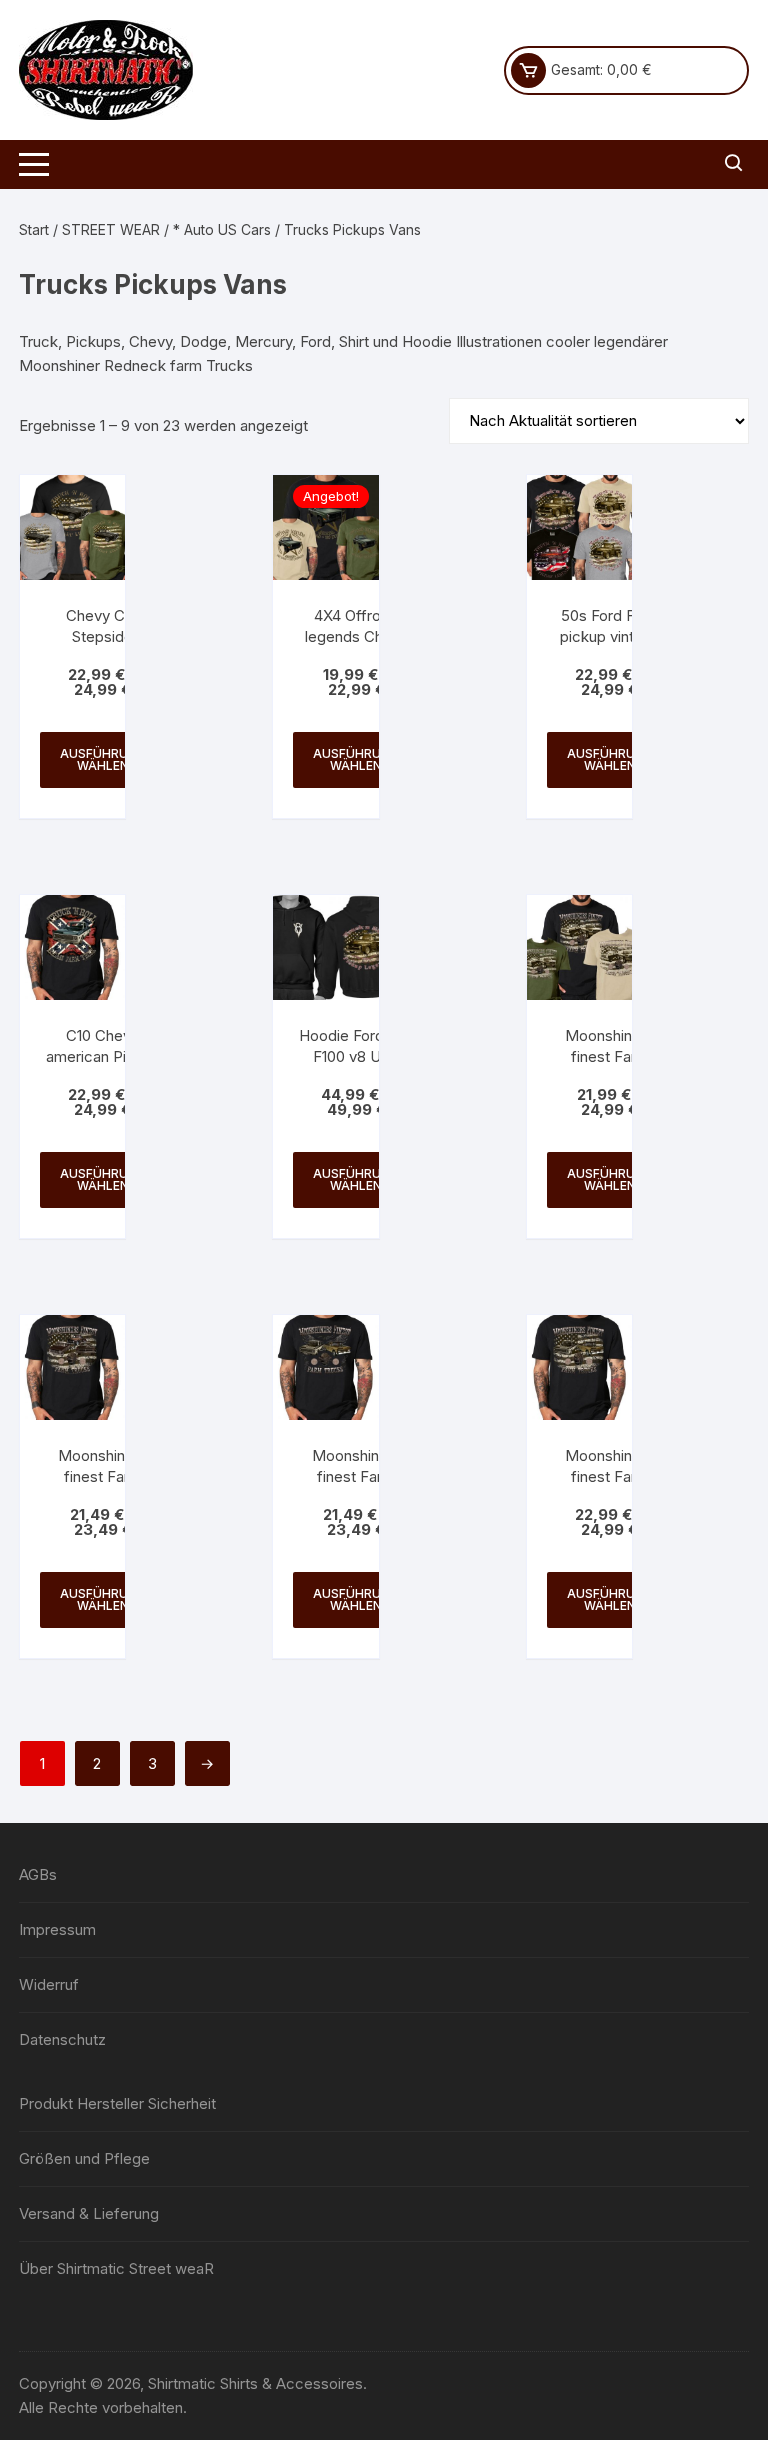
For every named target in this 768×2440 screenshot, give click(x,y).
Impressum (57, 1929)
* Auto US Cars (222, 229)
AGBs (38, 1874)
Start (34, 229)
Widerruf (49, 1984)
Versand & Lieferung (89, 2213)
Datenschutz (62, 2039)
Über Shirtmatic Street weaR (116, 2268)
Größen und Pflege (84, 2158)
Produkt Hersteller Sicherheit (117, 2103)
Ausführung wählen (103, 759)
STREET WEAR (111, 229)
